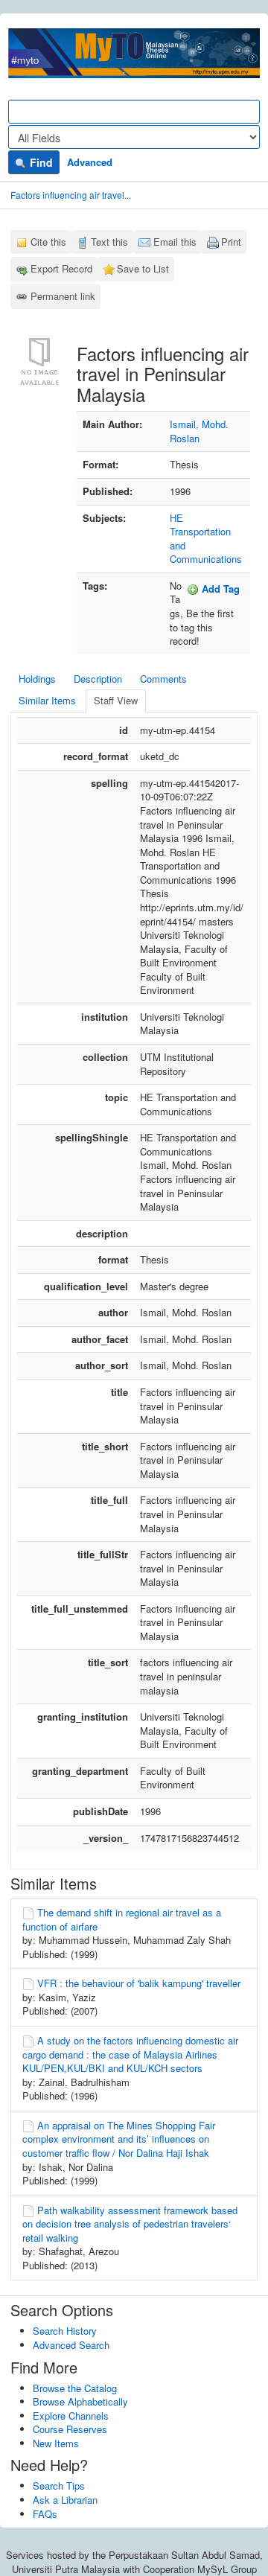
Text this (109, 242)
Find (40, 162)
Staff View (116, 700)
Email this (175, 242)
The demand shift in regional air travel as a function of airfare (122, 1919)
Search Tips (59, 2486)
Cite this (48, 242)
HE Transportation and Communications (206, 539)
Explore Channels (71, 2416)
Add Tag (219, 589)
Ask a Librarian (65, 2500)
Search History (65, 2331)
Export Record (61, 268)
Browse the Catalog (75, 2388)
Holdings (37, 679)
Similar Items (47, 700)
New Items (56, 2443)
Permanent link (63, 296)
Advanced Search (71, 2345)
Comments (163, 679)
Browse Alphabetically (80, 2401)
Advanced (90, 162)
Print (231, 242)
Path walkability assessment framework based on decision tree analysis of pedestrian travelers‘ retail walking (130, 2224)
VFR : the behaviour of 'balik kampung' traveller (139, 1983)
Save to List (143, 268)
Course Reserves (70, 2429)
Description (98, 679)
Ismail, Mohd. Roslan (199, 431)
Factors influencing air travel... (71, 195)
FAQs (45, 2514)
